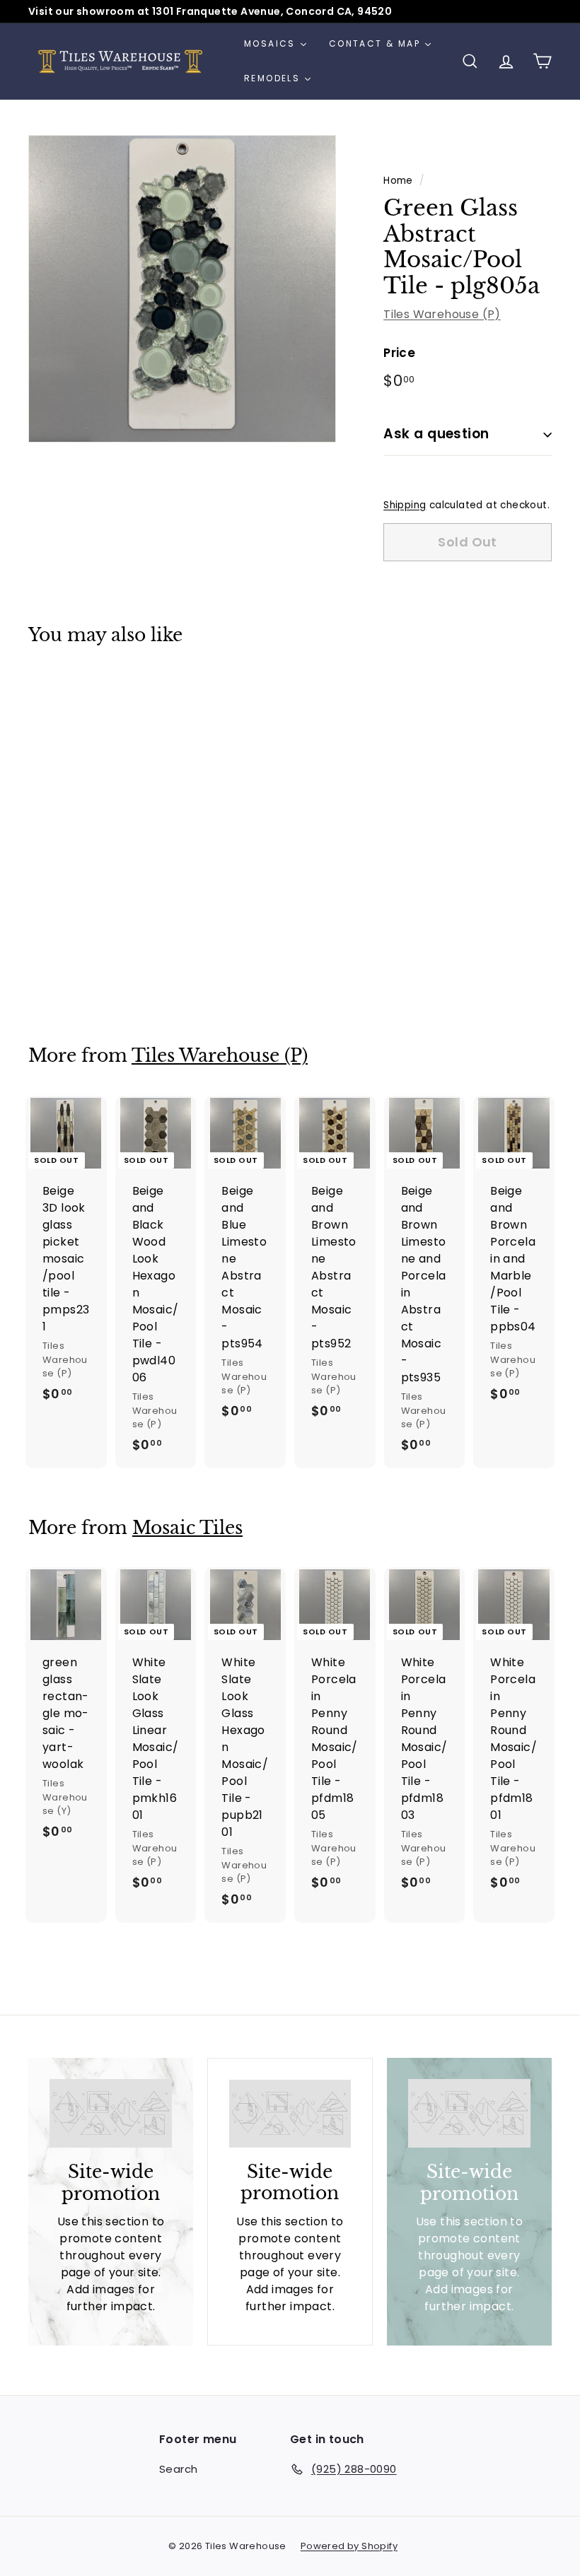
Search (178, 2469)
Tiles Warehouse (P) (442, 314)
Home (398, 181)
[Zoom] (182, 289)
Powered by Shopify (349, 2546)
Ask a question (436, 434)
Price (399, 353)
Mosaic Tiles (187, 1528)
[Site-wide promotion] (111, 2113)
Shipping (405, 505)
